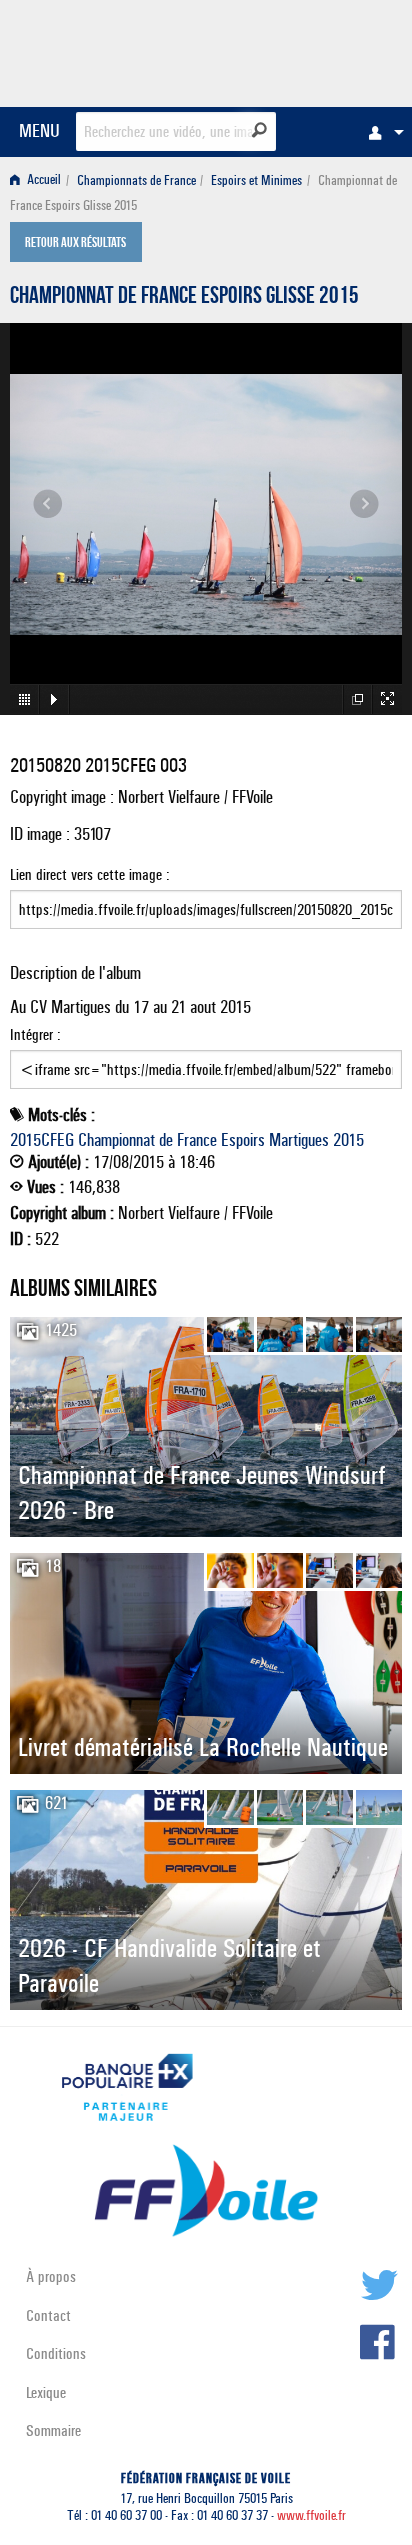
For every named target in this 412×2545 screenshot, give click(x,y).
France (197, 1140)
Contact (48, 2315)
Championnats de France (136, 180)
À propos (51, 2276)
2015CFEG (42, 1140)
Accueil (42, 180)
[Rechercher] (259, 130)
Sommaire (53, 2430)
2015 (348, 1140)
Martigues (299, 1140)
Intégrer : (35, 1034)
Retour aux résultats (75, 244)
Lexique (46, 2392)
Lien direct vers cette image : (90, 874)
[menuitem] (381, 132)
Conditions (56, 2353)
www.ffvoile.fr (311, 2515)
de (166, 1140)
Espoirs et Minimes (256, 180)
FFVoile (307, 50)
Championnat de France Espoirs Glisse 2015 (184, 298)
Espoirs (243, 1140)
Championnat (116, 1140)
